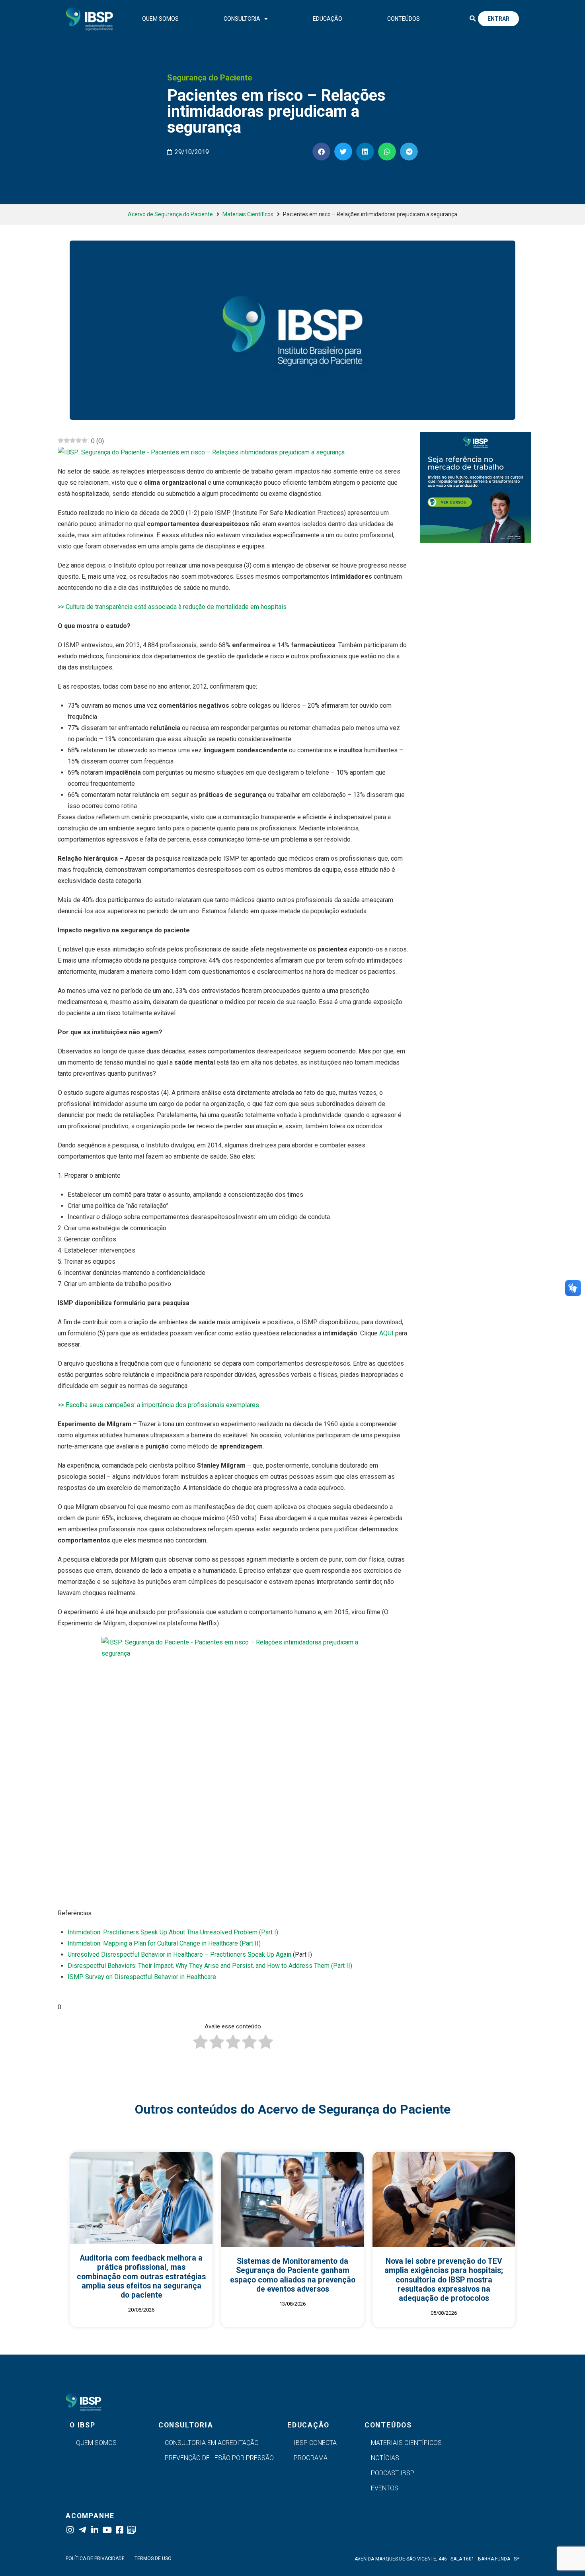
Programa (311, 2458)
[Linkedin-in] (95, 2530)
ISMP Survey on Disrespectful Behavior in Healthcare (142, 1977)
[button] (472, 19)
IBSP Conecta (315, 2443)
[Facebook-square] (119, 2530)
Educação (328, 19)
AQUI (386, 1333)
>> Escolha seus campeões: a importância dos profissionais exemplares (158, 1405)
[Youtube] (107, 2530)
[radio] (200, 2044)
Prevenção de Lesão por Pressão (219, 2458)
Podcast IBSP (393, 2473)
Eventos (385, 2488)
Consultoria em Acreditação (212, 2443)
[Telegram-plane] (82, 2530)
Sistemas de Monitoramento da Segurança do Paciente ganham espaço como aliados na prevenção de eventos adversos (293, 2275)
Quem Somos (160, 19)
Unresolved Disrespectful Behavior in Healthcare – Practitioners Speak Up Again (179, 1955)
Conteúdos (404, 19)
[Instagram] (70, 2530)
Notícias (385, 2458)
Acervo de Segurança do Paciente (170, 214)
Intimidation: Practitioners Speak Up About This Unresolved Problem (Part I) (173, 1932)
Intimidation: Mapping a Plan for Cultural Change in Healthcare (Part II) (164, 1943)
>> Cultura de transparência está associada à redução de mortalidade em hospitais (172, 607)
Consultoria (242, 19)
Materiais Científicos (248, 214)
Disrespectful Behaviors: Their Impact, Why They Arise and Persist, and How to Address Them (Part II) (210, 1966)
